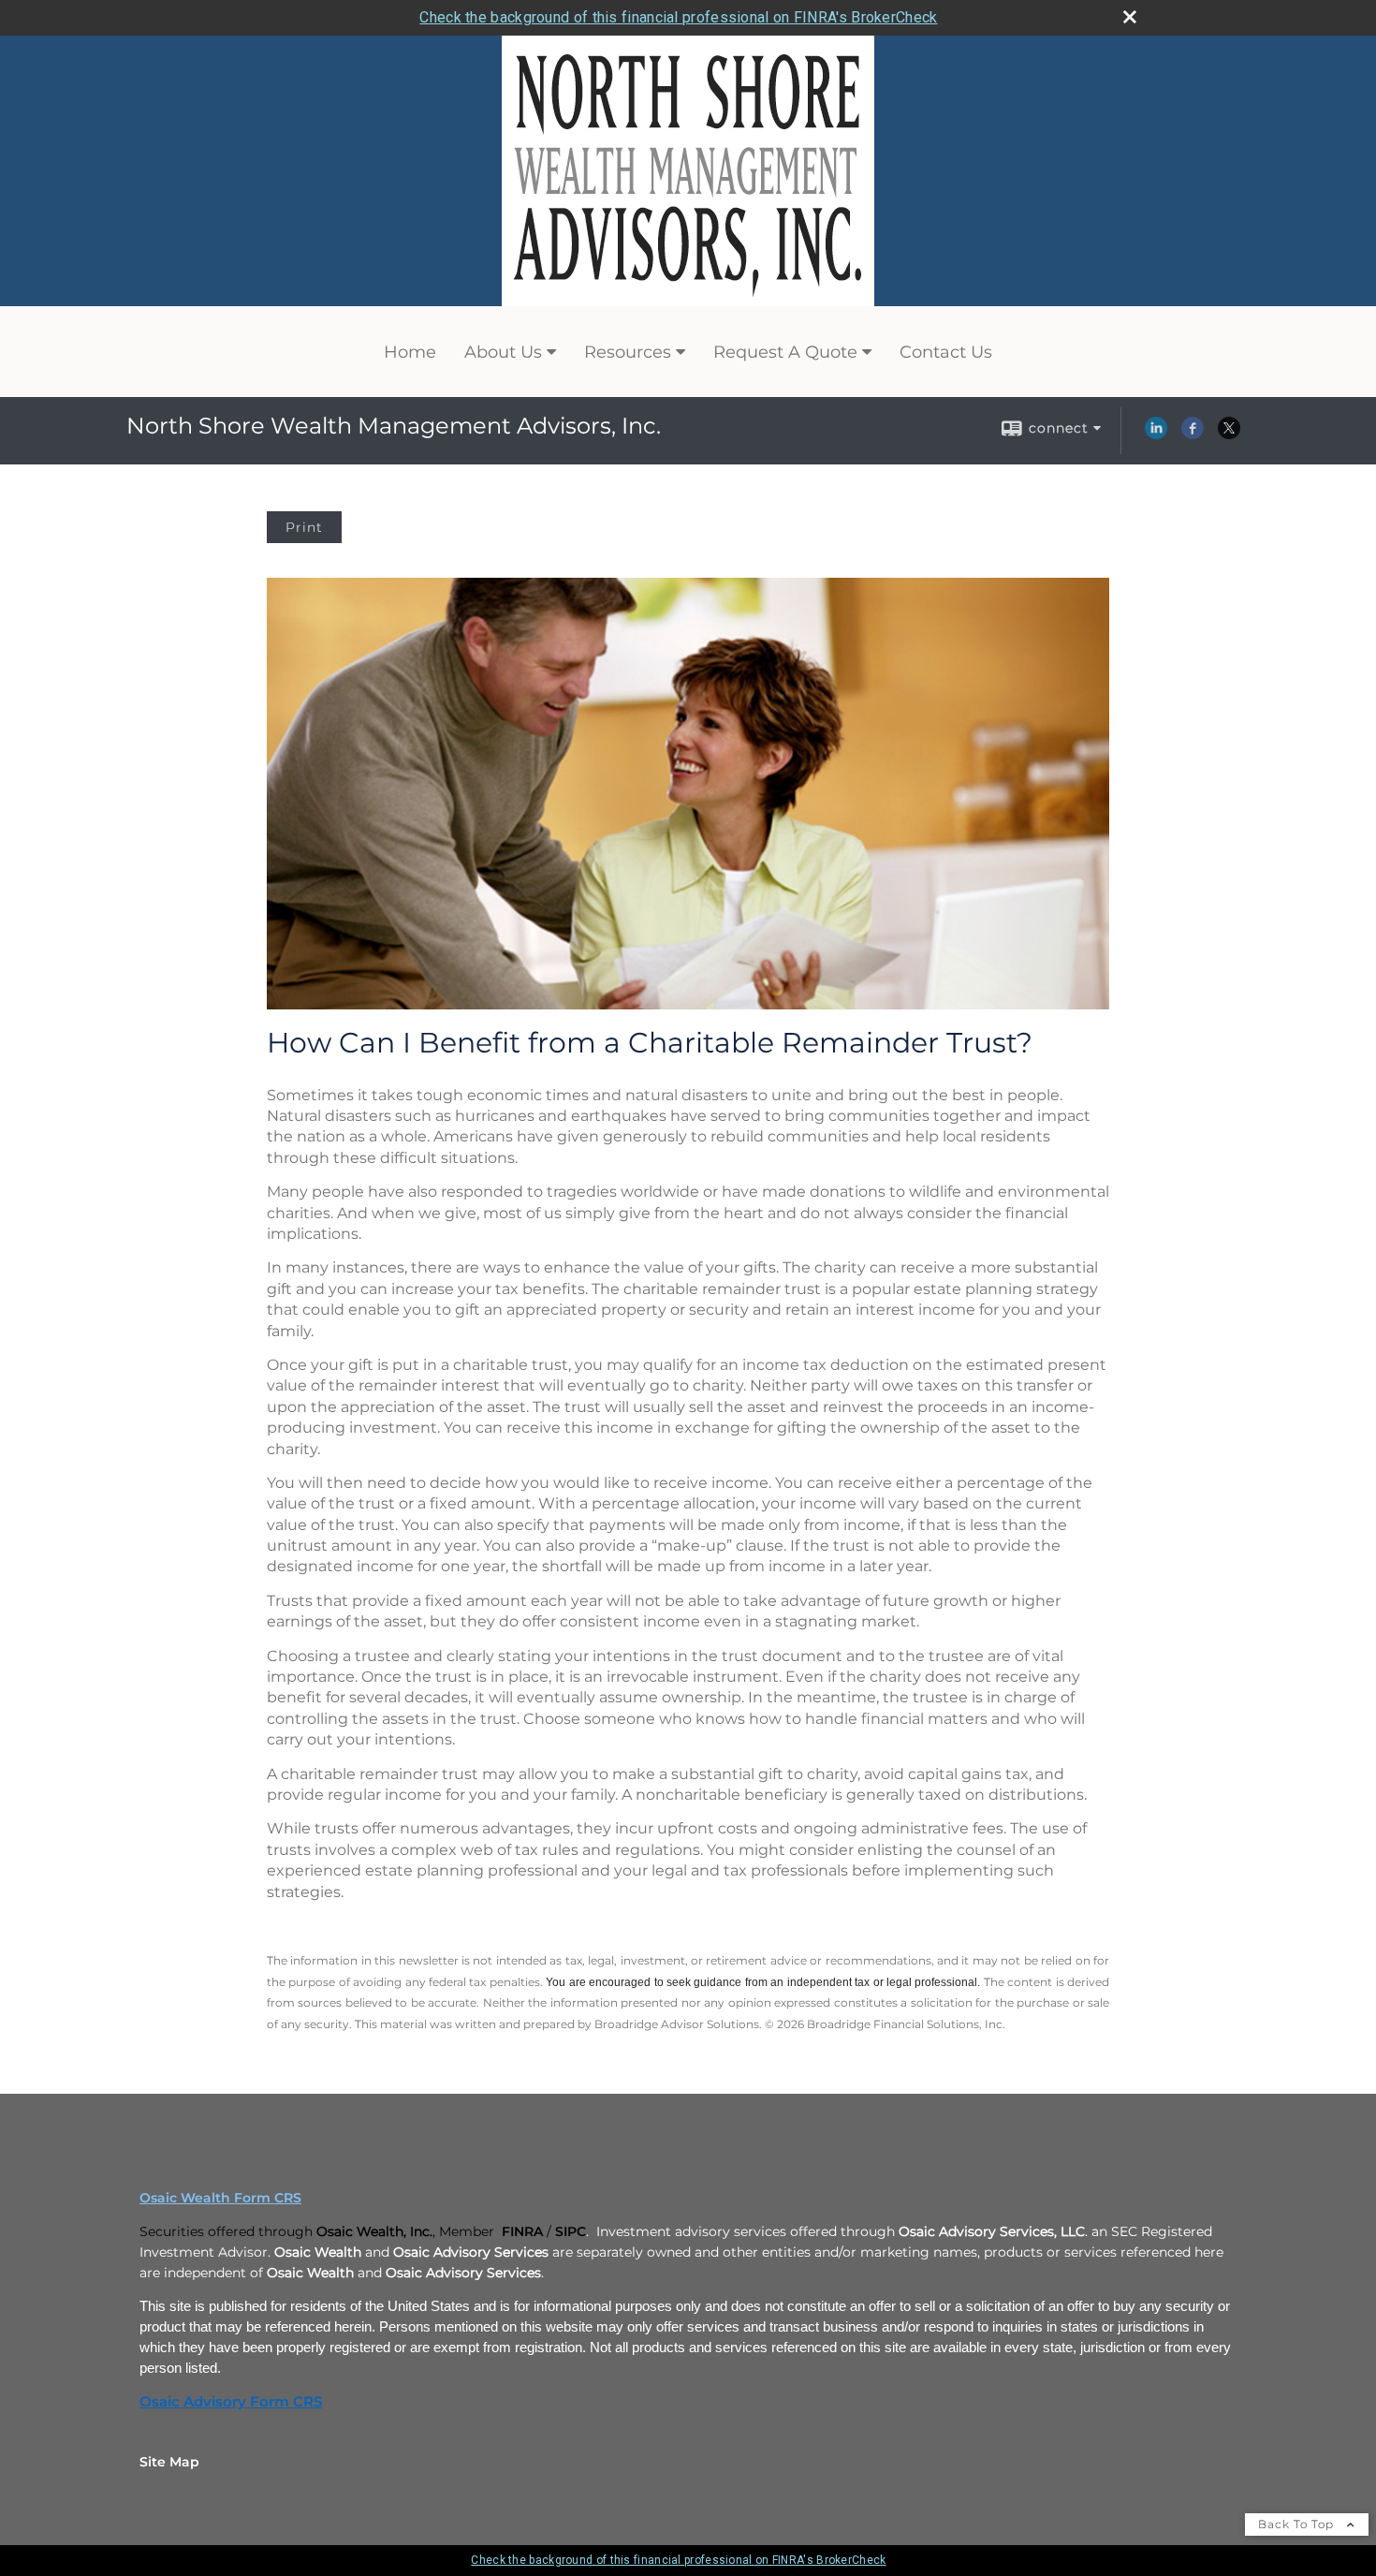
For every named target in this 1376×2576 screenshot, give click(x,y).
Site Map (169, 2462)
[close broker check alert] (1130, 17)
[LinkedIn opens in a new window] (1156, 434)
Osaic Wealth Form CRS (220, 2198)
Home (410, 352)
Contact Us (946, 352)
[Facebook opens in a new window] (1193, 434)
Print (304, 527)
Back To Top (1298, 2524)
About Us (503, 352)
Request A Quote (785, 352)
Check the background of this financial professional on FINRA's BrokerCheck (678, 17)
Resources (628, 352)
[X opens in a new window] (1229, 434)
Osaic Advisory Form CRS (231, 2402)
